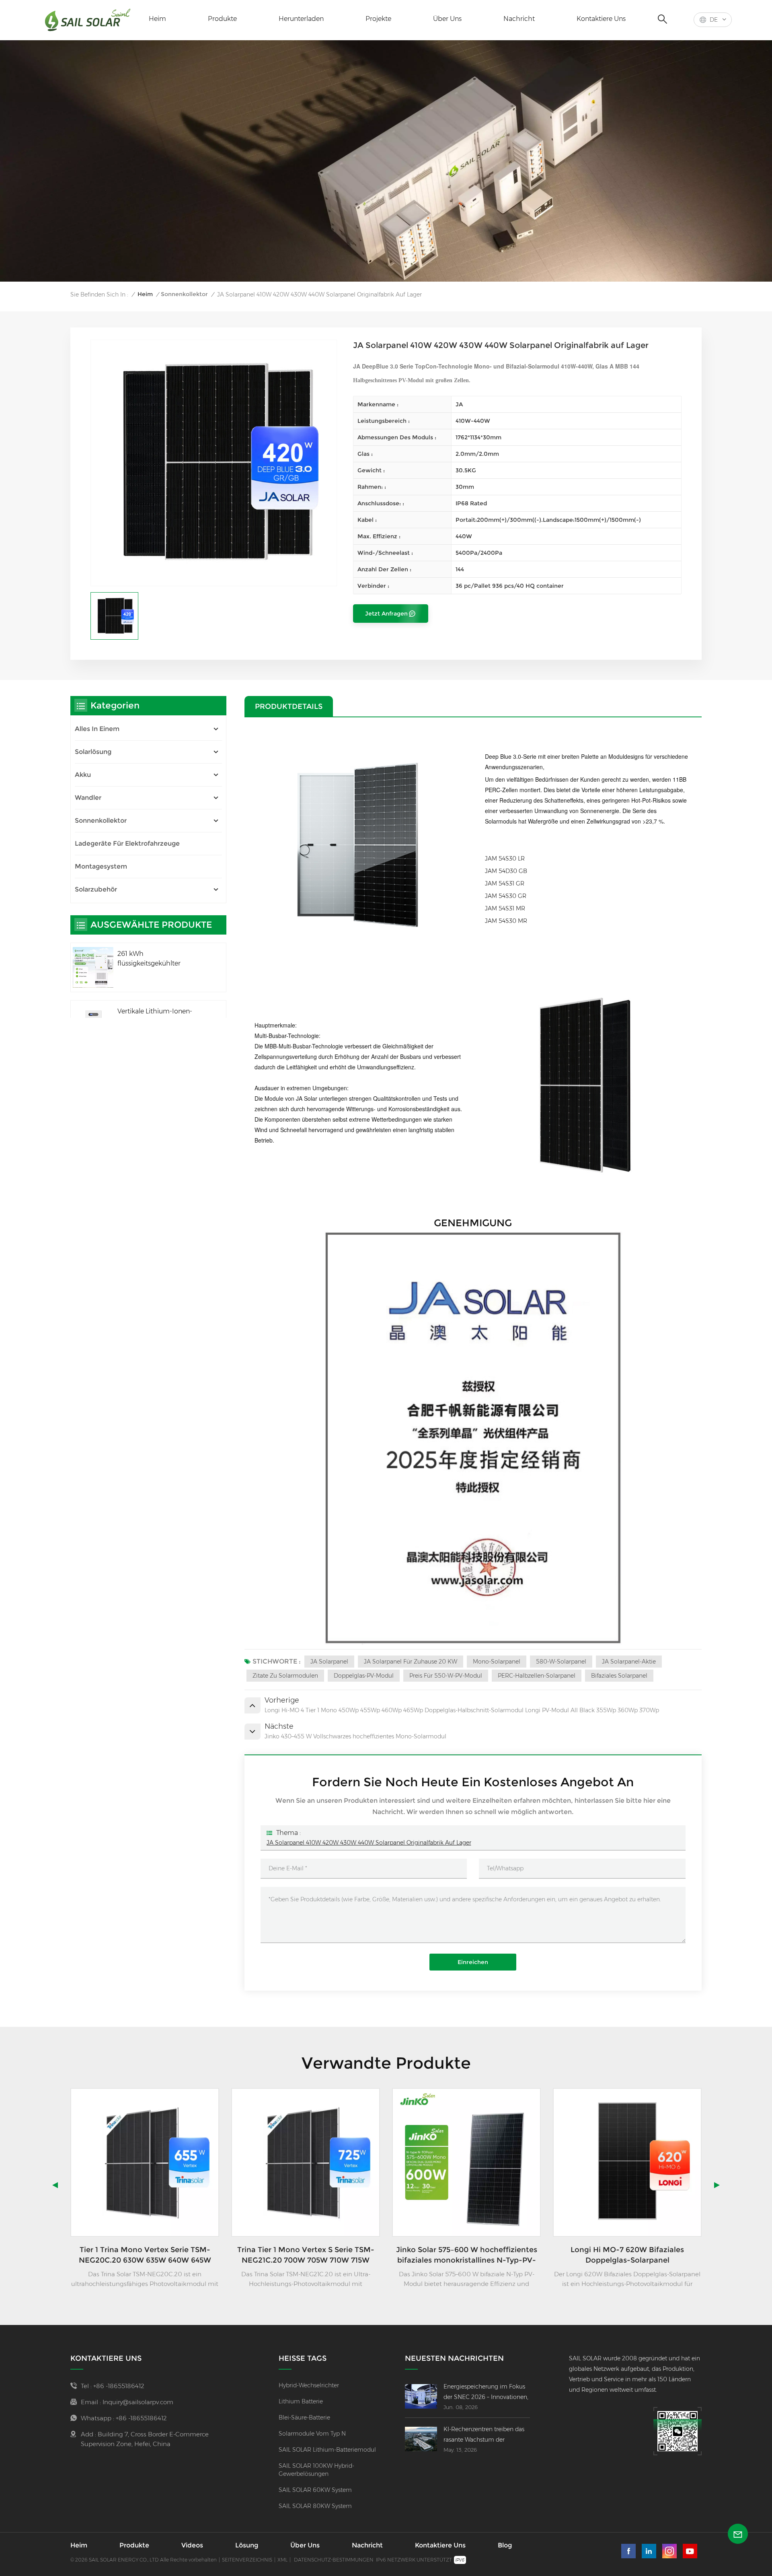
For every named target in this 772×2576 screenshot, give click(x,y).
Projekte (378, 19)
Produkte (222, 19)
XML (282, 2560)
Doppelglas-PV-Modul (364, 1676)
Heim (157, 19)
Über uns (447, 19)
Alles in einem (97, 729)
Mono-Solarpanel (497, 1662)
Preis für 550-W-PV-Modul (446, 1676)
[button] (717, 2185)
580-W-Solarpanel (561, 1662)
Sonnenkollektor (184, 294)
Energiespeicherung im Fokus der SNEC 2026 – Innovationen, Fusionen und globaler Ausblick (487, 2393)
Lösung (247, 2545)
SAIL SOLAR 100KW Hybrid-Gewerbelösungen (316, 2470)
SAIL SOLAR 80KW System (315, 2506)
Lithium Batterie (301, 2401)
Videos (192, 2545)
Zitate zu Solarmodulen (285, 1676)
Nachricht (519, 19)
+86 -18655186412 (119, 2386)
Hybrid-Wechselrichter (309, 2385)
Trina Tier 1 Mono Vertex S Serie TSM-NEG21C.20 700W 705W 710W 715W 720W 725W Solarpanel (145, 2255)
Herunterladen (301, 19)
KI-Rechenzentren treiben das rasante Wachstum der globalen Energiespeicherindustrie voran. (486, 2435)
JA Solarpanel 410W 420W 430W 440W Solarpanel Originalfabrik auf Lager (369, 1843)
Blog (505, 2545)
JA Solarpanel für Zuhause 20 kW (411, 1662)
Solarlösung (93, 752)
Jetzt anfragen (386, 614)
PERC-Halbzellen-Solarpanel (537, 1676)
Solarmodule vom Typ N (312, 2434)
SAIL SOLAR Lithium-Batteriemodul (327, 2450)
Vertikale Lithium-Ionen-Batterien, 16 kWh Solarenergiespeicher (155, 1017)
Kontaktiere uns (601, 19)
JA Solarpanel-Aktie (629, 1662)
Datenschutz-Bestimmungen (334, 2560)
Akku (83, 775)
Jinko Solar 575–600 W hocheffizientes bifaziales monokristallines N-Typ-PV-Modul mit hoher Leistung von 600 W (306, 2255)
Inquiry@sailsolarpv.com (138, 2402)
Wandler (88, 798)
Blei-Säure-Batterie (304, 2417)
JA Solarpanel (329, 1662)
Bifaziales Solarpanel (619, 1676)
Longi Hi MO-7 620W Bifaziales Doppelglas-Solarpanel (466, 2255)
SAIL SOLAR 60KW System (315, 2490)
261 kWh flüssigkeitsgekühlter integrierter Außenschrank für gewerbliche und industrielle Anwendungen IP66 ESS (163, 959)
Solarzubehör (96, 889)
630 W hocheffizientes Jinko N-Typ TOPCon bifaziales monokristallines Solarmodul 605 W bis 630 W (627, 2255)
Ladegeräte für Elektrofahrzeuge (127, 843)
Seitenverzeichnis (247, 2560)
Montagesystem (101, 866)
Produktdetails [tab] (289, 706)
